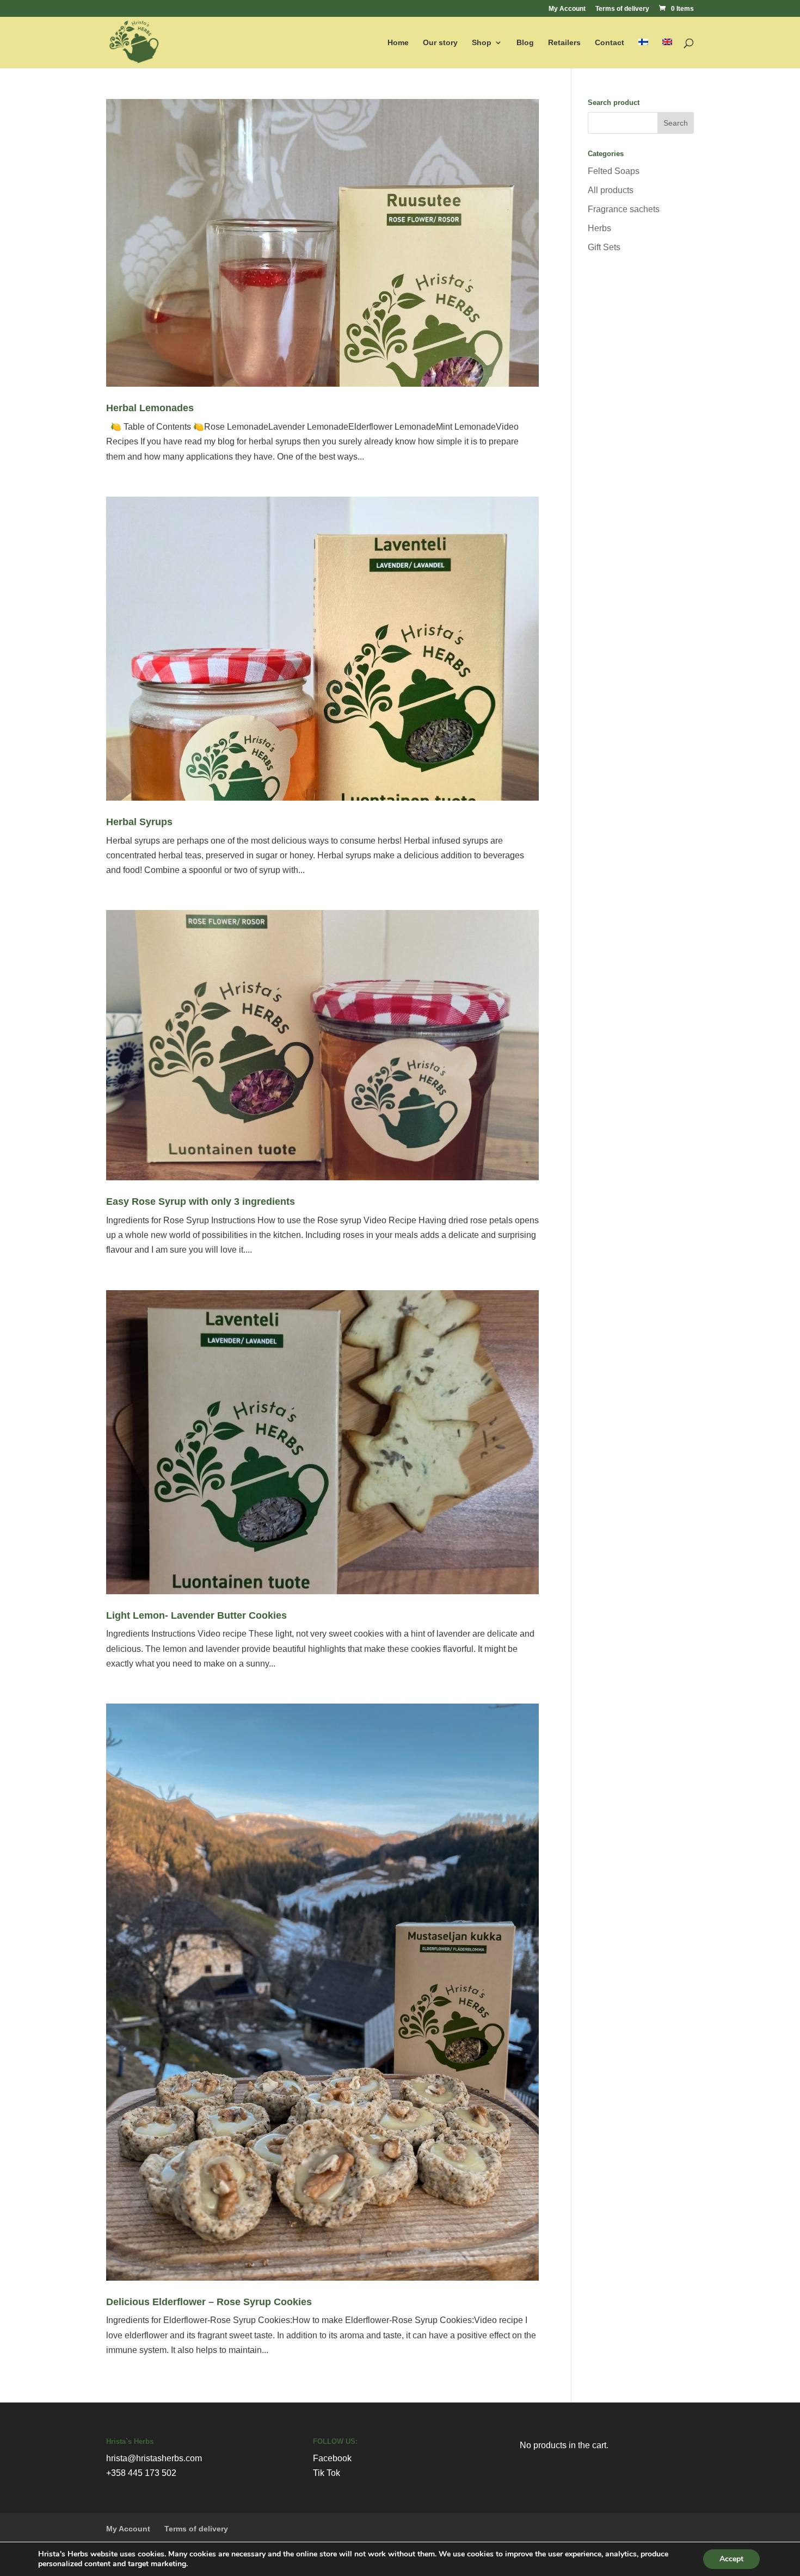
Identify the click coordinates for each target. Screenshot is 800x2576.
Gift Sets (604, 247)
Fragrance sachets (624, 209)
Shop (482, 43)
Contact (610, 43)
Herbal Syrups (139, 822)
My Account (567, 9)
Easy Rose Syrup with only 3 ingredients (201, 1202)
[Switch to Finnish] (643, 53)
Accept (731, 2559)
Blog (525, 43)
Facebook (332, 2458)
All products (611, 190)
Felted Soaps (614, 171)
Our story (440, 43)
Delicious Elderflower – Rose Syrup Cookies (209, 2302)
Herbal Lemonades (150, 408)
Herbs (599, 228)
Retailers (564, 43)
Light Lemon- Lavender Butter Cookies (196, 1615)
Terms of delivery (622, 9)
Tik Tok (327, 2473)
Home (398, 43)
